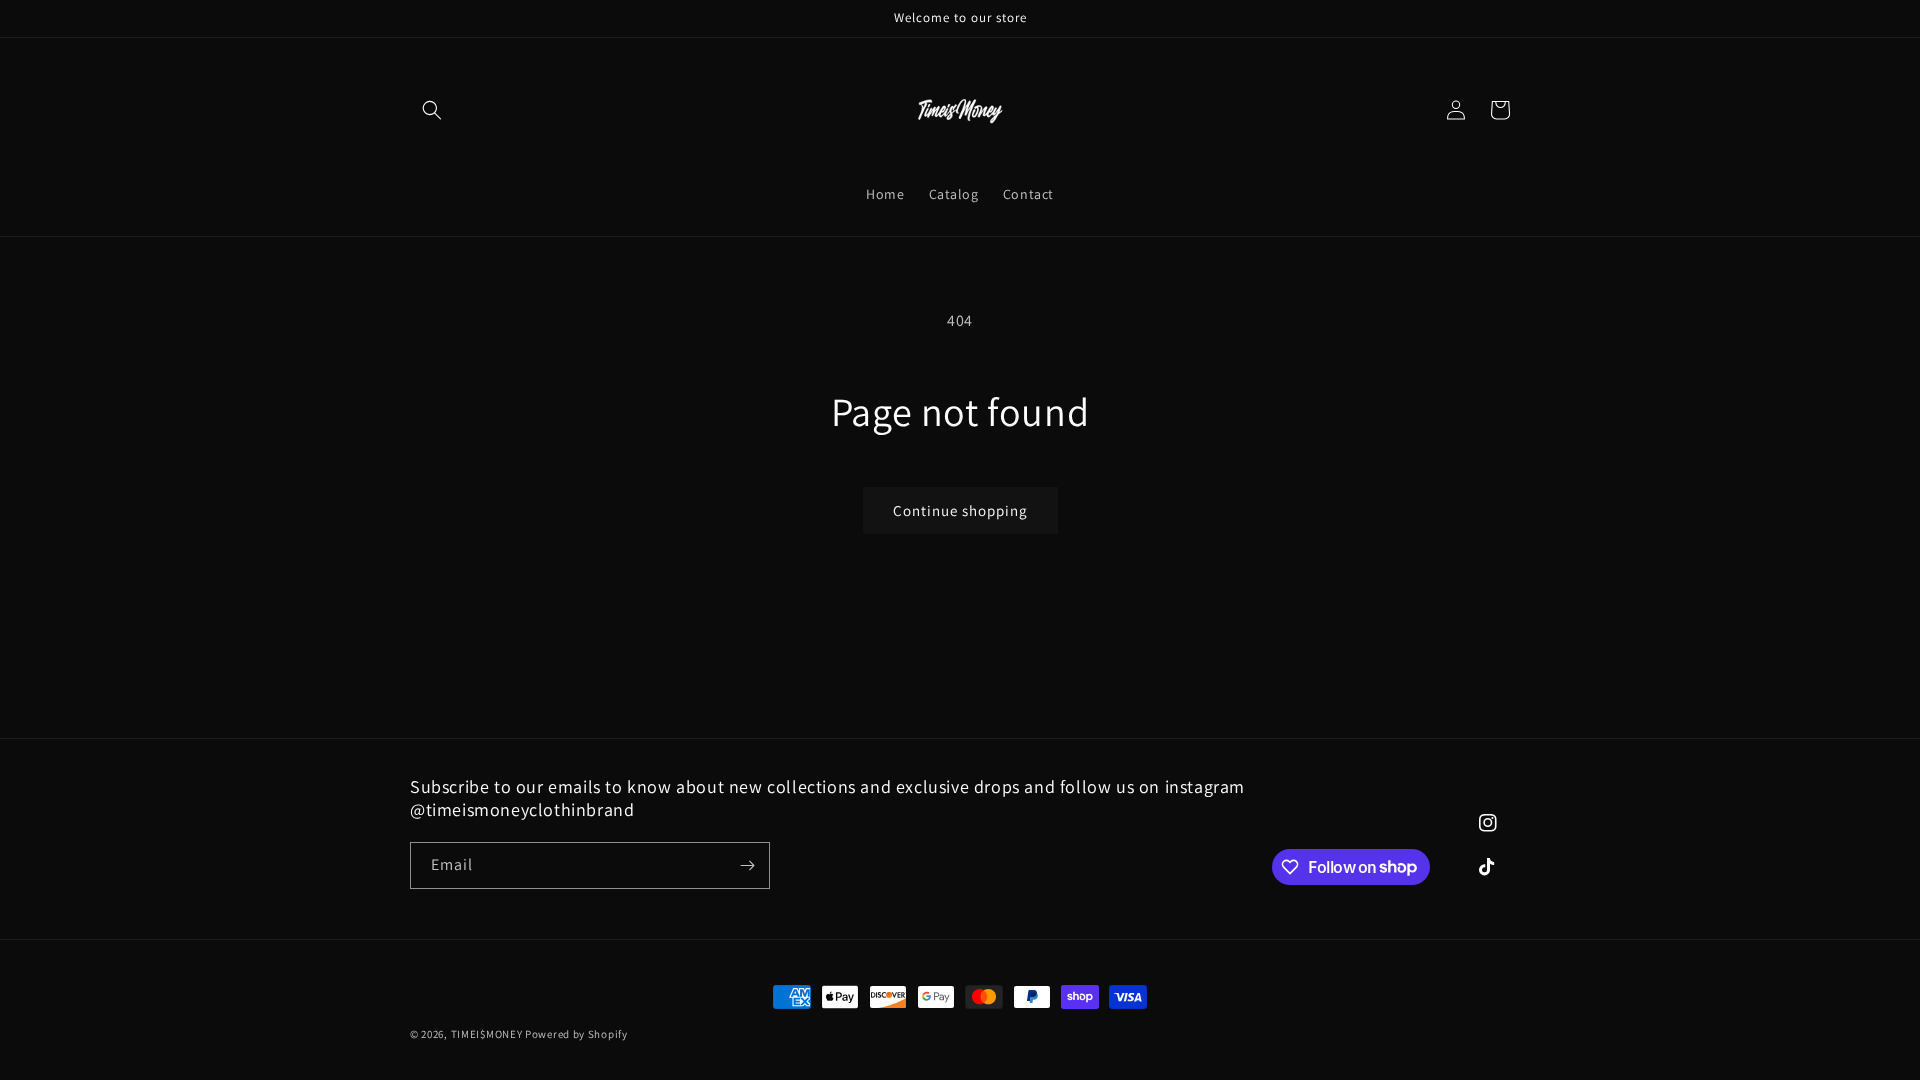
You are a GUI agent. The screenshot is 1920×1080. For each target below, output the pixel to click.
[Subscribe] (747, 865)
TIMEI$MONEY (487, 1034)
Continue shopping (960, 510)
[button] (432, 110)
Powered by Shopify (576, 1034)
